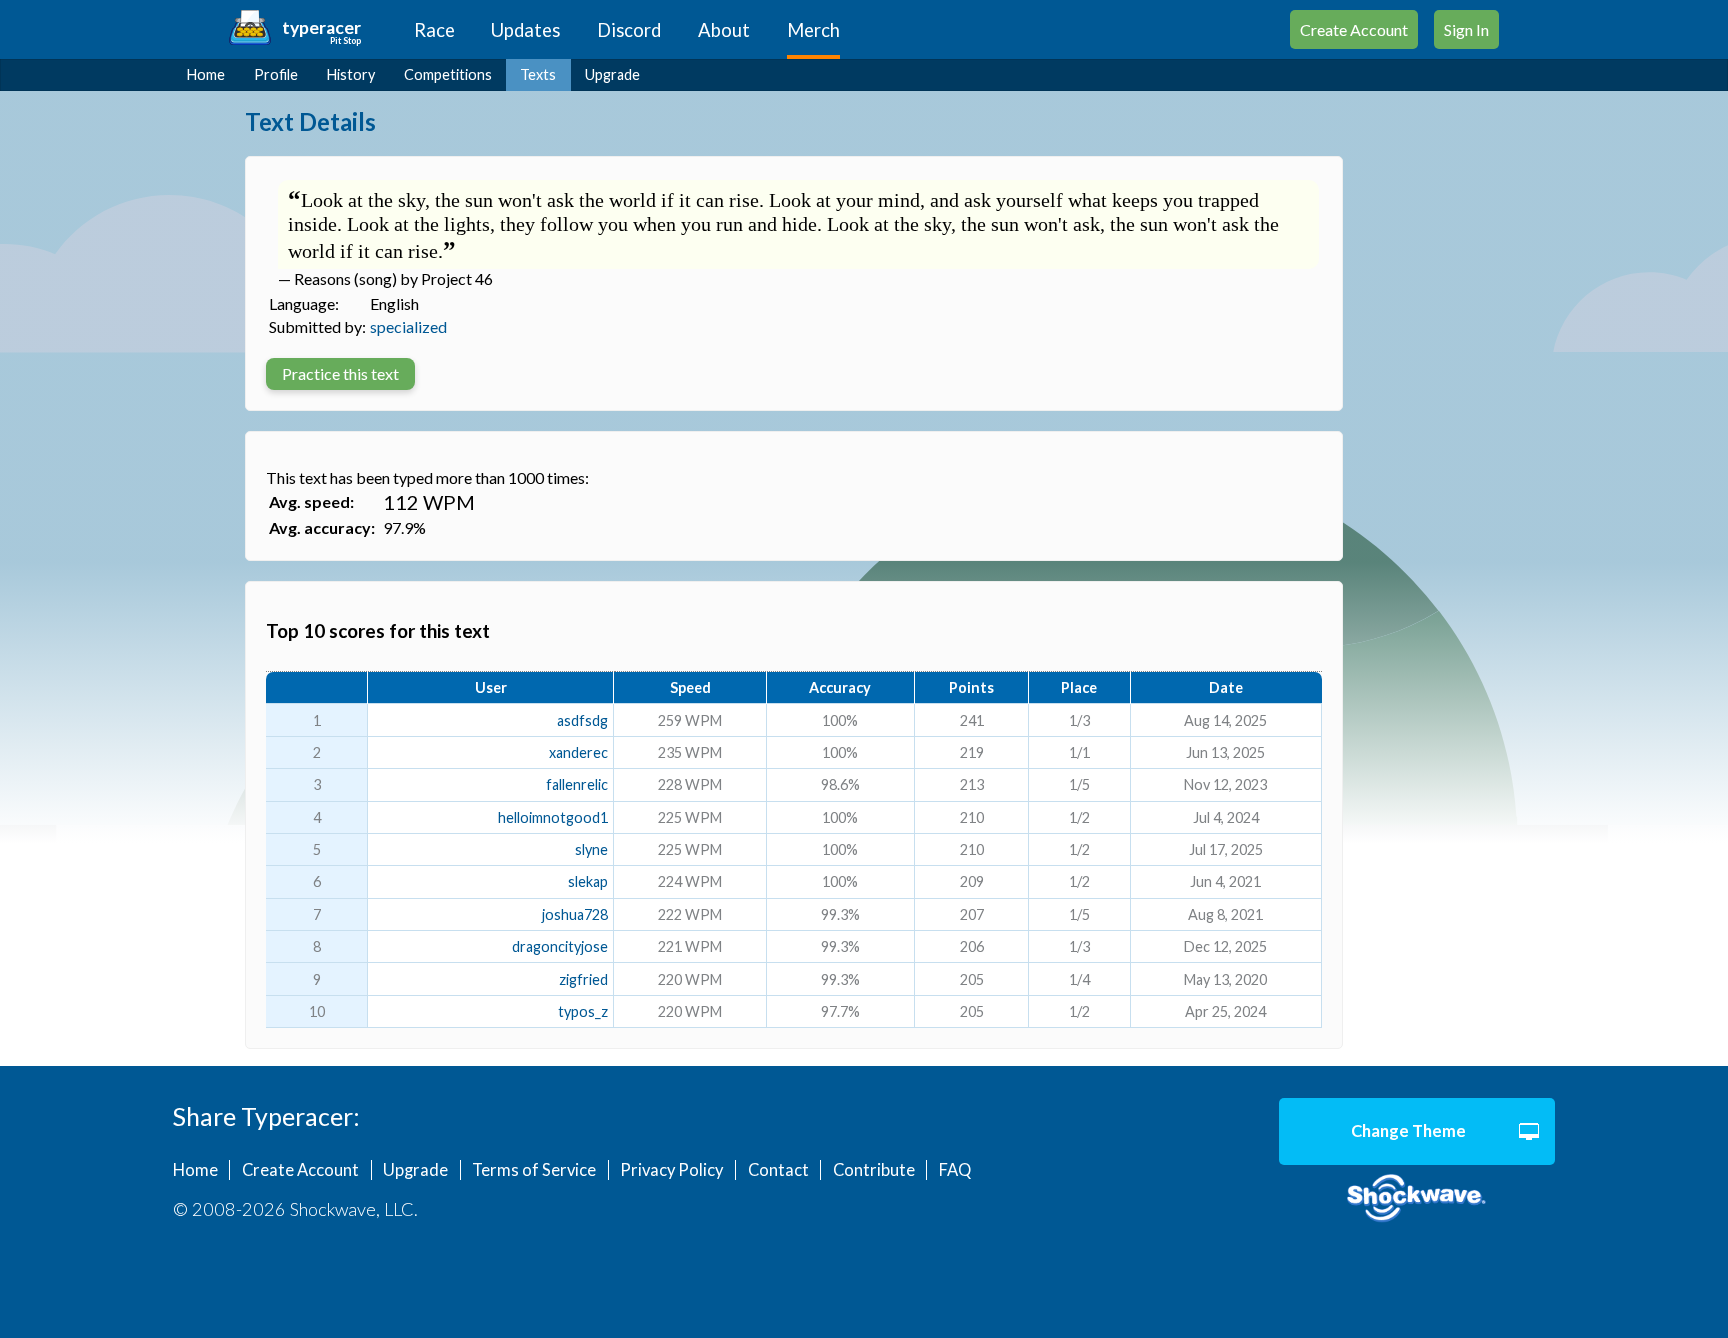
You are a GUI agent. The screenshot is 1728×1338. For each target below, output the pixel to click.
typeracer (321, 27)
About (724, 30)
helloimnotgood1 (553, 817)
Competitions (448, 74)
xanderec (578, 752)
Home (206, 74)
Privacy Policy (671, 1170)
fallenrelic (577, 784)
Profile (276, 74)
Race (434, 30)
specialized (408, 326)
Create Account (1354, 29)
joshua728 (575, 914)
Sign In (1466, 29)
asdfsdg (582, 720)
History (351, 74)
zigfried (583, 979)
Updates (525, 30)
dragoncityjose (560, 946)
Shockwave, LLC (1417, 1199)
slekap (588, 881)
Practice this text (340, 373)
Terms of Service (534, 1170)
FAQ (955, 1170)
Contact (778, 1170)
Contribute (874, 1170)
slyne (591, 849)
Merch (813, 30)
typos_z (583, 1011)
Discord (629, 30)
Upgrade (612, 74)
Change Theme (1408, 1131)
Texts (538, 74)
